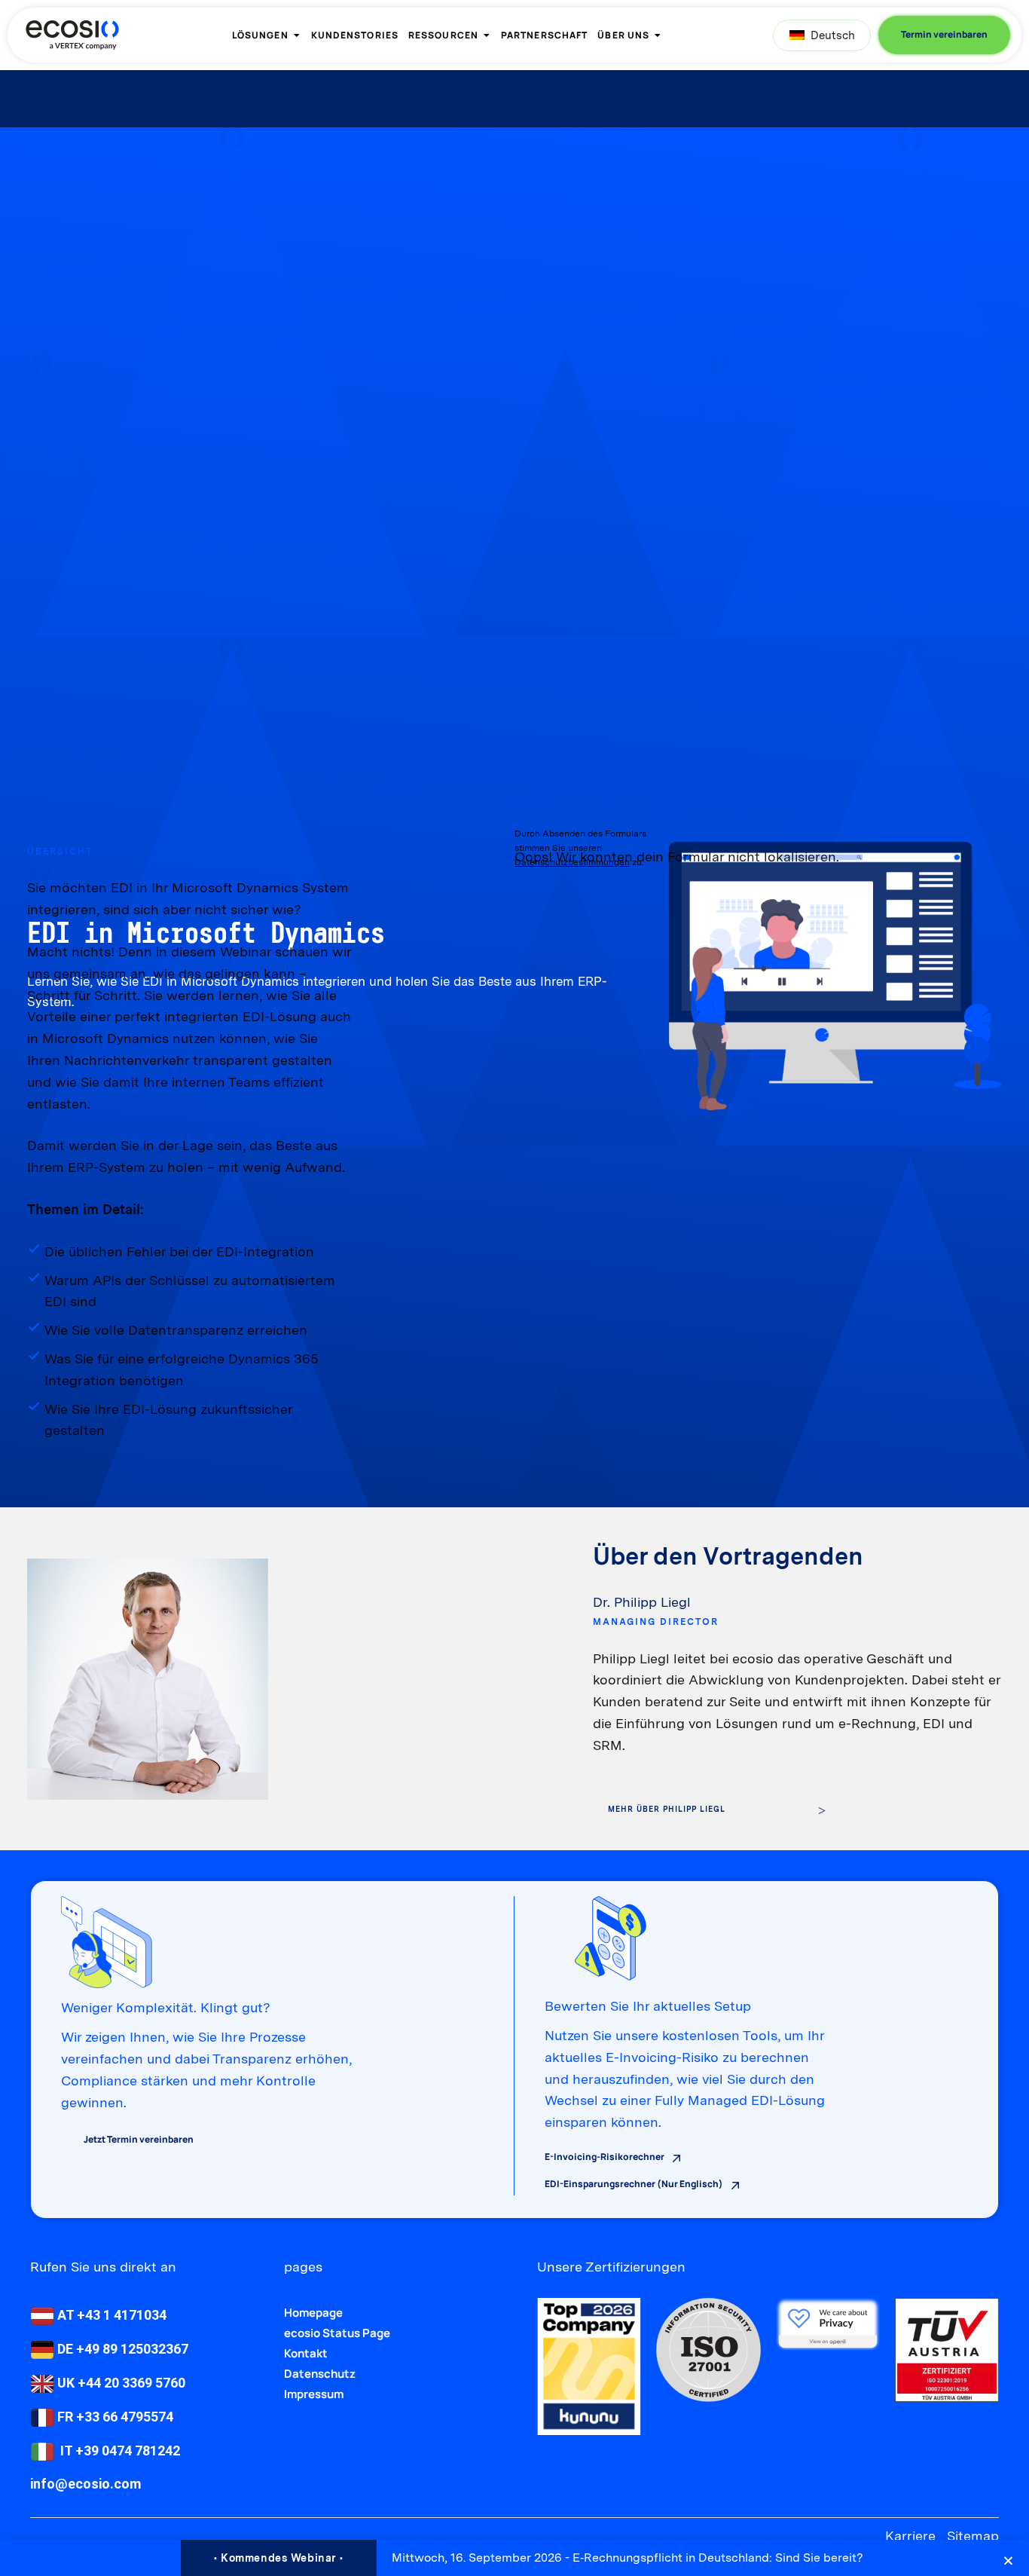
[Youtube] (67, 2536)
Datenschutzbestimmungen (572, 862)
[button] (1008, 2561)
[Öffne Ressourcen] (487, 35)
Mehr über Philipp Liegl (667, 1809)
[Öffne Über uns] (658, 35)
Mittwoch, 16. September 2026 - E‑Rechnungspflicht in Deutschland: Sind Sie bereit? (627, 2558)
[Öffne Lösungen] (297, 35)
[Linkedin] (40, 2536)
